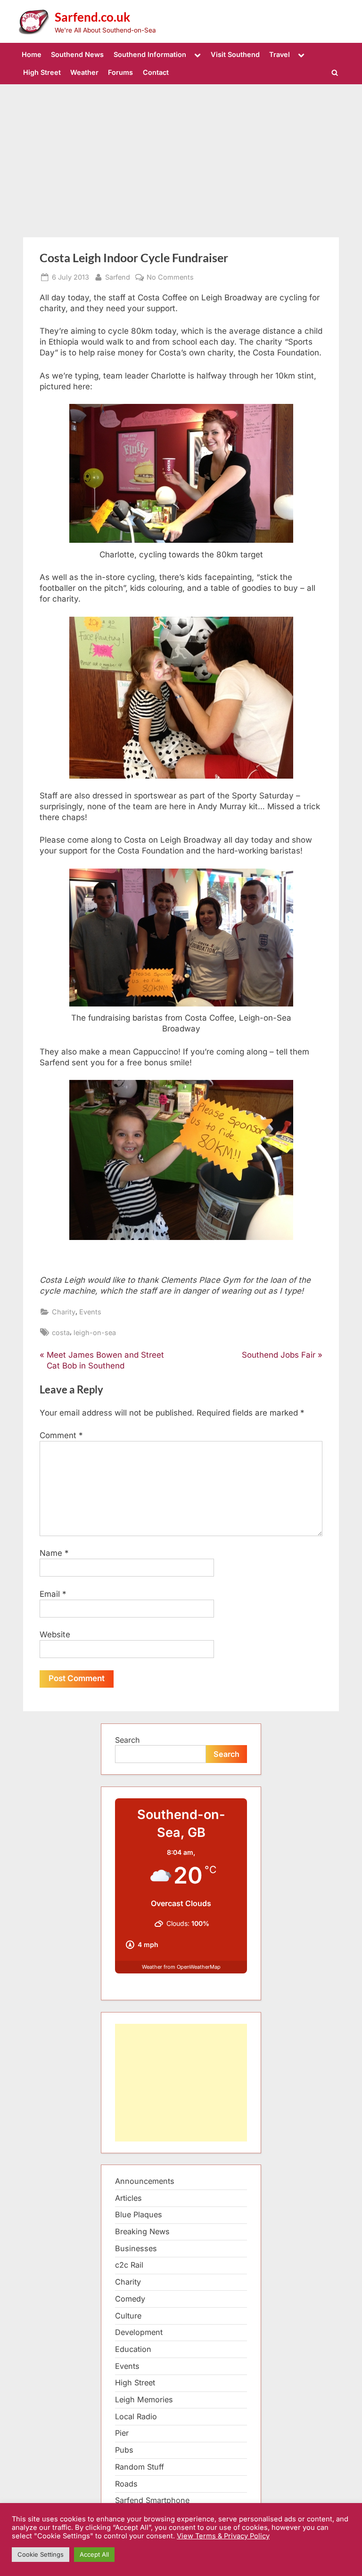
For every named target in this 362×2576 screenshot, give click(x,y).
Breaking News (142, 2231)
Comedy (130, 2299)
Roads (126, 2484)
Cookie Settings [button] (41, 2554)
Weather (84, 72)
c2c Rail (129, 2265)
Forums (120, 72)
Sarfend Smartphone (152, 2500)
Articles (128, 2198)
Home (32, 54)
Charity (64, 1312)
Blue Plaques (139, 2214)
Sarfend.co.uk (92, 17)
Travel (280, 54)
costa (61, 1332)
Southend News (77, 54)
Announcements (145, 2181)
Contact (156, 72)
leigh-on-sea (95, 1332)
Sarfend (118, 277)
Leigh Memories (144, 2399)
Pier (122, 2433)
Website (55, 1634)
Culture (128, 2316)
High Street (42, 72)
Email (53, 1594)
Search (128, 1740)
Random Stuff (140, 2467)
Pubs (124, 2450)
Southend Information (150, 54)
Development (139, 2332)
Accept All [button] (94, 2554)
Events (90, 1312)
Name (54, 1553)
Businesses (136, 2248)
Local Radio (136, 2416)
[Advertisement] (181, 155)
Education (133, 2349)
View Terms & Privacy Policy (223, 2536)
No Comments (170, 277)
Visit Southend (235, 54)
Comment (61, 1435)
